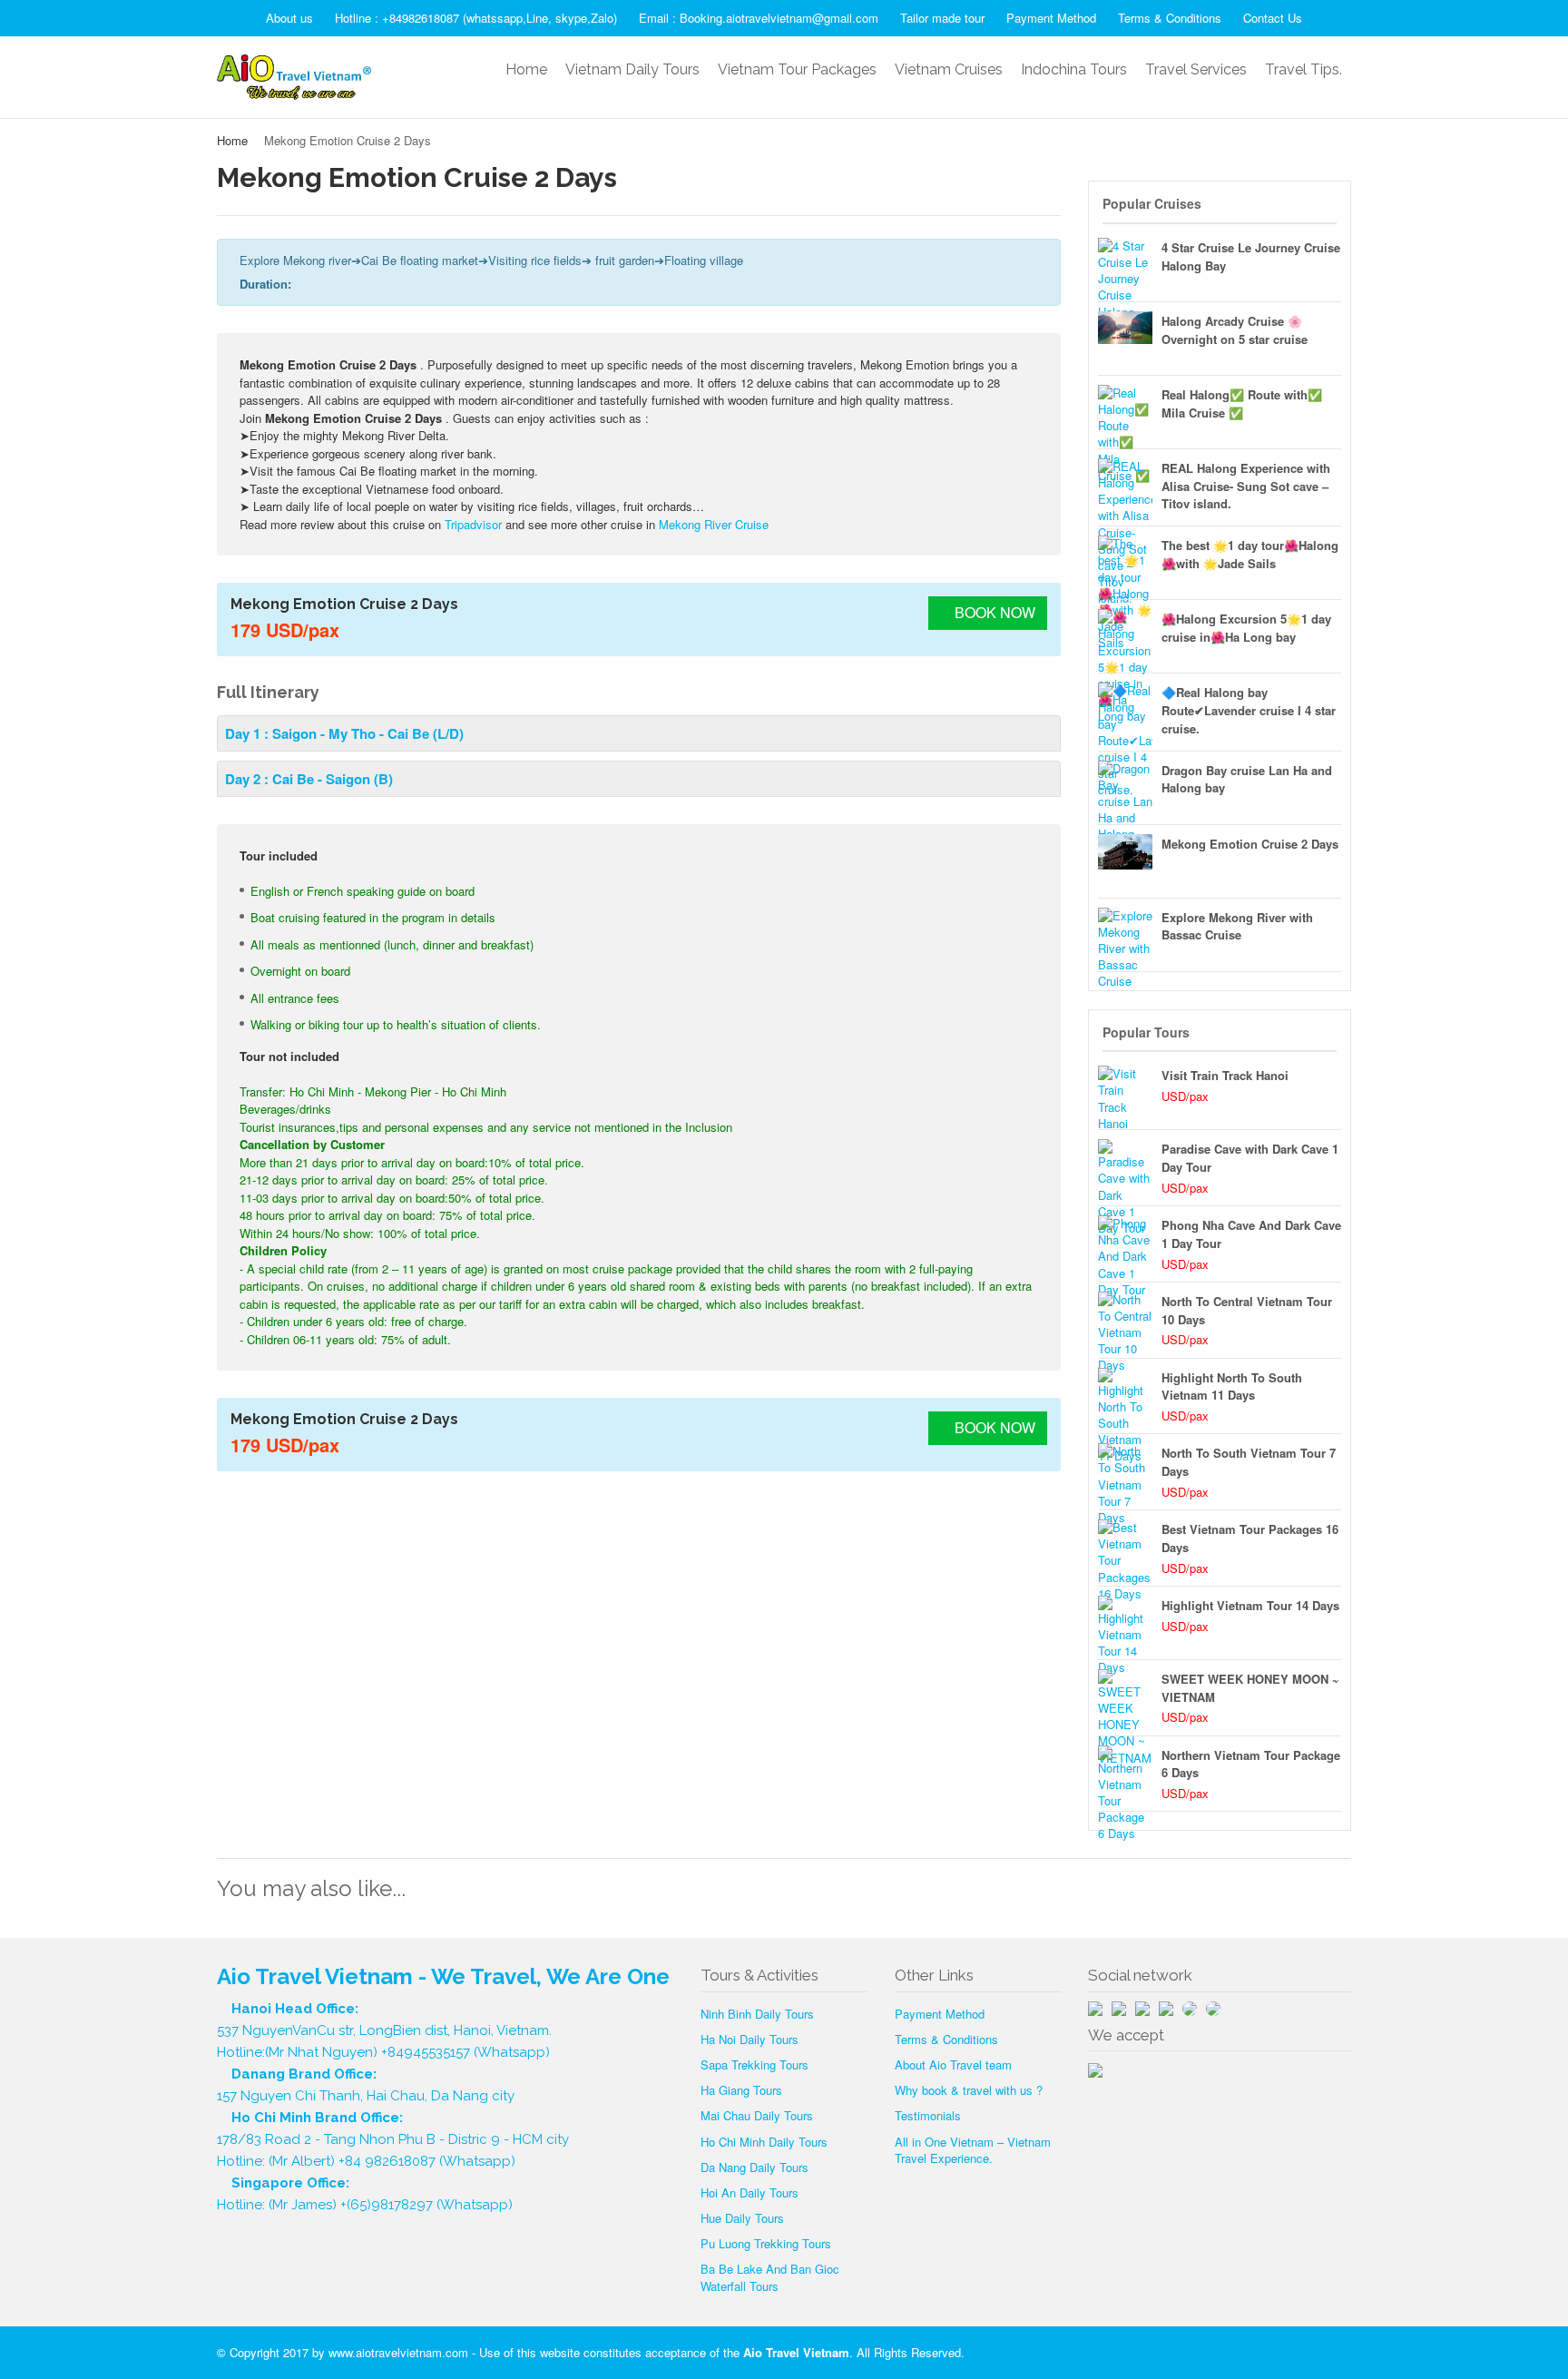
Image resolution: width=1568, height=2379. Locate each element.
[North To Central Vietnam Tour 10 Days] (1125, 1319)
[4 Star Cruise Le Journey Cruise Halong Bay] (1125, 265)
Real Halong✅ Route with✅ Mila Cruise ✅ (1242, 403)
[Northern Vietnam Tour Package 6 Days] (1125, 1773)
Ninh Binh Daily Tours (757, 2014)
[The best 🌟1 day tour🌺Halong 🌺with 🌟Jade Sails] (1125, 563)
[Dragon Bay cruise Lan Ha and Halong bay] (1125, 788)
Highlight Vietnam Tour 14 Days (1250, 1605)
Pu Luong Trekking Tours (766, 2243)
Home (526, 69)
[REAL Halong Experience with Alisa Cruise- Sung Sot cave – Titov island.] (1125, 486)
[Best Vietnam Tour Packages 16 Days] (1125, 1547)
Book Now (993, 612)
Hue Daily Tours (742, 2218)
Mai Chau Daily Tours (757, 2115)
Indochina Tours (1074, 69)
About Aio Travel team (953, 2064)
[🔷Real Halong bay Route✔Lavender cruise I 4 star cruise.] (1125, 710)
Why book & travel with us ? (969, 2090)
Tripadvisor (473, 524)
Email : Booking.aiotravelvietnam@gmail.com (759, 18)
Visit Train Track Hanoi (1225, 1075)
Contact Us (1273, 18)
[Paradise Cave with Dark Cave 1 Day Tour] (1125, 1166)
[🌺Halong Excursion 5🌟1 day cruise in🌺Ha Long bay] (1125, 636)
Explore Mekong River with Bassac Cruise (1237, 926)
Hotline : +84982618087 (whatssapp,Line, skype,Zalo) (476, 18)
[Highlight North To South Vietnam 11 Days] (1125, 1395)
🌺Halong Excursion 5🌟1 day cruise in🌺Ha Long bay (1246, 628)
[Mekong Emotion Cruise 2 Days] (1125, 861)
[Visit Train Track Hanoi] (1125, 1093)
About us (289, 18)
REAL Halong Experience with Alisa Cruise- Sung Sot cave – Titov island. (1246, 486)
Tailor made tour (942, 18)
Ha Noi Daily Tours (750, 2039)
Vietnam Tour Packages (797, 69)
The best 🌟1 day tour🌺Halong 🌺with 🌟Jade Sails (1250, 554)
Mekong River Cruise (714, 524)
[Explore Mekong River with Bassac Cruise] (1125, 935)
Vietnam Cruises (949, 69)
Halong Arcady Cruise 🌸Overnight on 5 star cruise (1235, 330)
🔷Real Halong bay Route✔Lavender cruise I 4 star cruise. (1249, 710)
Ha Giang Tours (741, 2090)
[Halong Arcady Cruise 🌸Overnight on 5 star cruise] (1125, 339)
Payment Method (1051, 18)
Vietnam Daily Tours (632, 69)
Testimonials (928, 2115)
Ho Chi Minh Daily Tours (764, 2142)
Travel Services (1196, 69)
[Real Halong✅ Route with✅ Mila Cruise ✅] (1125, 412)
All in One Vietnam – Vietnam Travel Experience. (973, 2150)
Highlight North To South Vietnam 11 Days (1232, 1386)
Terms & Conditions (1170, 18)
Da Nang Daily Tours (755, 2167)
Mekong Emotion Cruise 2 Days (1250, 844)
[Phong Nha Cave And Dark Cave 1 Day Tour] (1125, 1243)
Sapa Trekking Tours (755, 2064)
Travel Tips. (1303, 69)
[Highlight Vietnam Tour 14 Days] (1125, 1623)
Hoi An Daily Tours (750, 2192)
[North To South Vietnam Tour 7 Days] (1125, 1470)
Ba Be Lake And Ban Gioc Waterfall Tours (770, 2277)
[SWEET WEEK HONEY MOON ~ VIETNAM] (1125, 1696)
